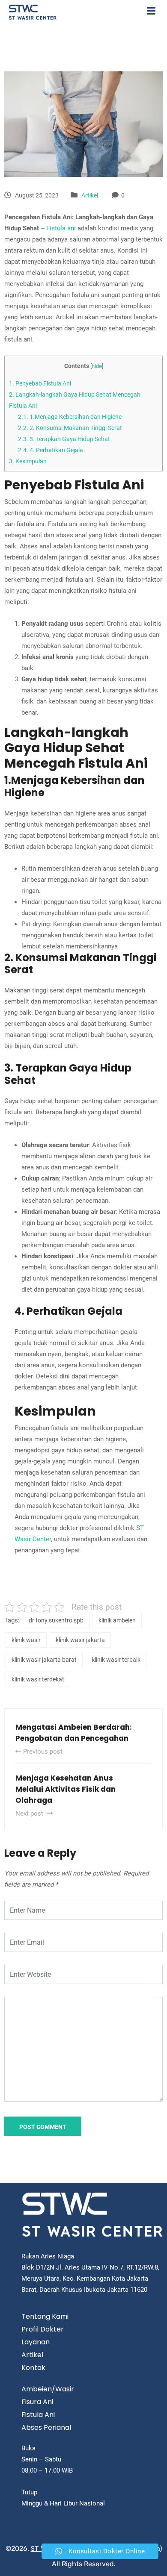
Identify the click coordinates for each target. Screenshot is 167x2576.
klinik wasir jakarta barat (44, 1660)
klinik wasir (26, 1640)
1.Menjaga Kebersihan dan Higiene (70, 417)
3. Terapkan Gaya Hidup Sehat (64, 439)
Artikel (90, 195)
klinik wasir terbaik (116, 1660)
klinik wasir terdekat (38, 1679)
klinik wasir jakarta (80, 1640)
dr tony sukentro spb (56, 1620)
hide (97, 366)
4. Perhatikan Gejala (51, 450)
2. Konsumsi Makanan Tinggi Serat (70, 428)
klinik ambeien (117, 1620)
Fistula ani (61, 228)
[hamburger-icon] (151, 12)
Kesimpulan (28, 461)
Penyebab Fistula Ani (40, 383)
